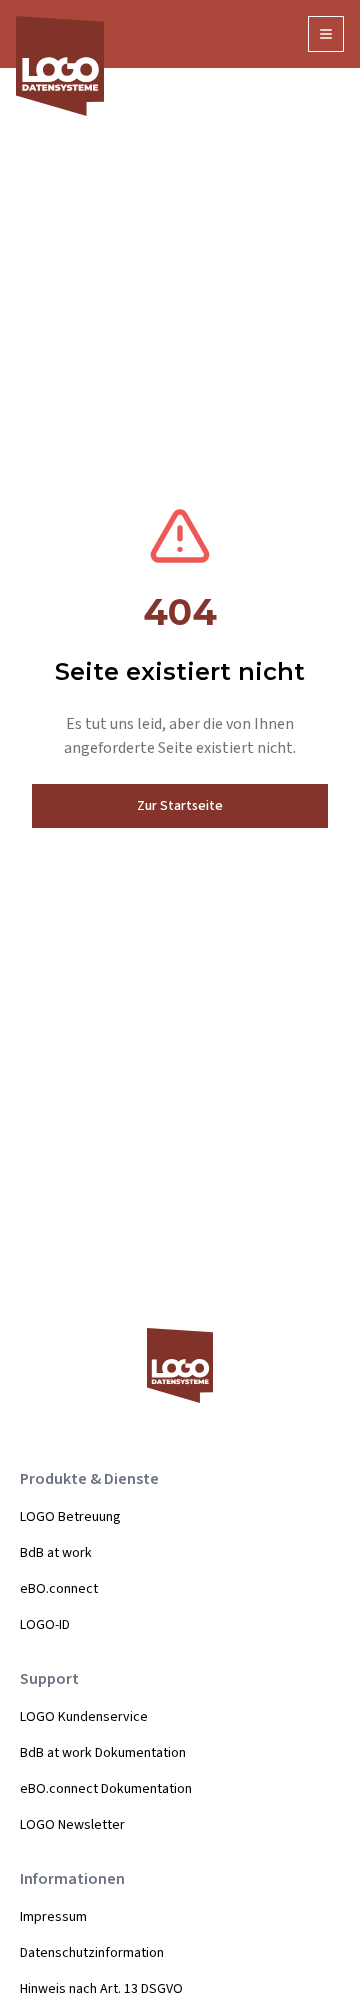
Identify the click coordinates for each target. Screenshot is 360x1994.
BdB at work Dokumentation (103, 1753)
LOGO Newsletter (72, 1825)
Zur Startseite (180, 806)
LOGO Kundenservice (84, 1717)
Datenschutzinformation (92, 1953)
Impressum (53, 1917)
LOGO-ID (45, 1625)
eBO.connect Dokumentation (106, 1789)
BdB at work (56, 1553)
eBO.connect (59, 1589)
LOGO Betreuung (70, 1517)
